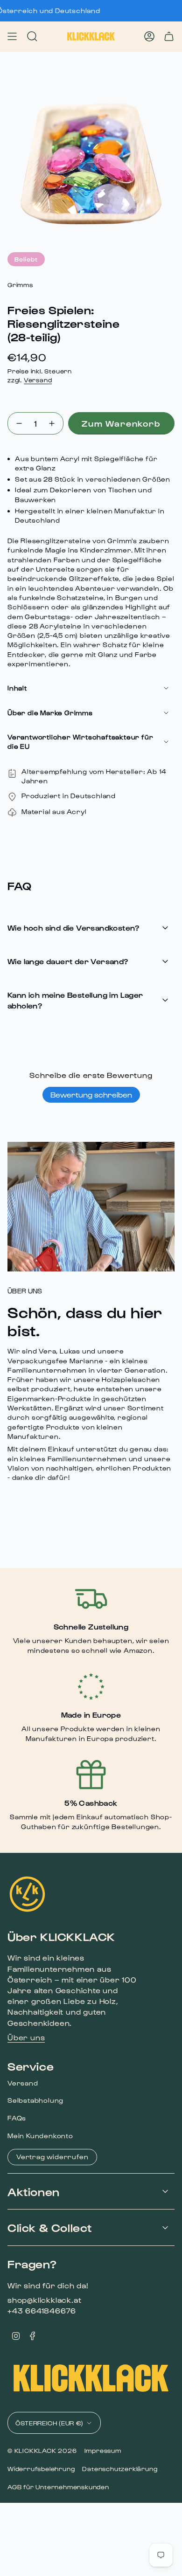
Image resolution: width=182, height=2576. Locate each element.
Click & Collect (50, 2227)
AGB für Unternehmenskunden (58, 2487)
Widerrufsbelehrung (41, 2469)
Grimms (20, 285)
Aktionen (34, 2191)
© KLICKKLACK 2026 (42, 2450)
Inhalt (17, 688)
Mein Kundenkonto (40, 2136)
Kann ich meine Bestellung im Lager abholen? (75, 1000)
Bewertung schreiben (91, 1095)
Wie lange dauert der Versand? (68, 961)
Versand (38, 380)
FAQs (17, 2118)
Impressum (103, 2450)
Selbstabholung (35, 2100)
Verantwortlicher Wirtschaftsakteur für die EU (80, 742)
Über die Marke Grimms (50, 713)
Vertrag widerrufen (52, 2157)
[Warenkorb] (169, 36)
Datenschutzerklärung (120, 2469)
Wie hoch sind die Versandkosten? (73, 928)
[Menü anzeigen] (12, 36)
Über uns (26, 2037)
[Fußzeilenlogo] (27, 1894)
